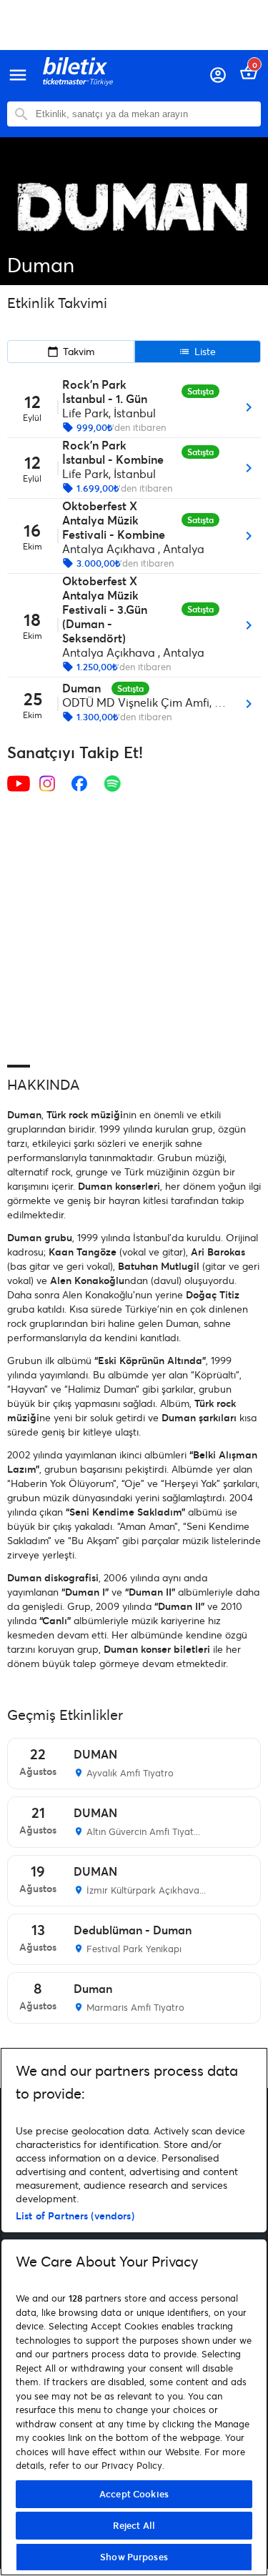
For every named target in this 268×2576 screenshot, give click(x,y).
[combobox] (145, 114)
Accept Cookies (134, 2494)
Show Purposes (134, 2557)
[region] (134, 2312)
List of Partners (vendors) (75, 2216)
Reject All (134, 2525)
